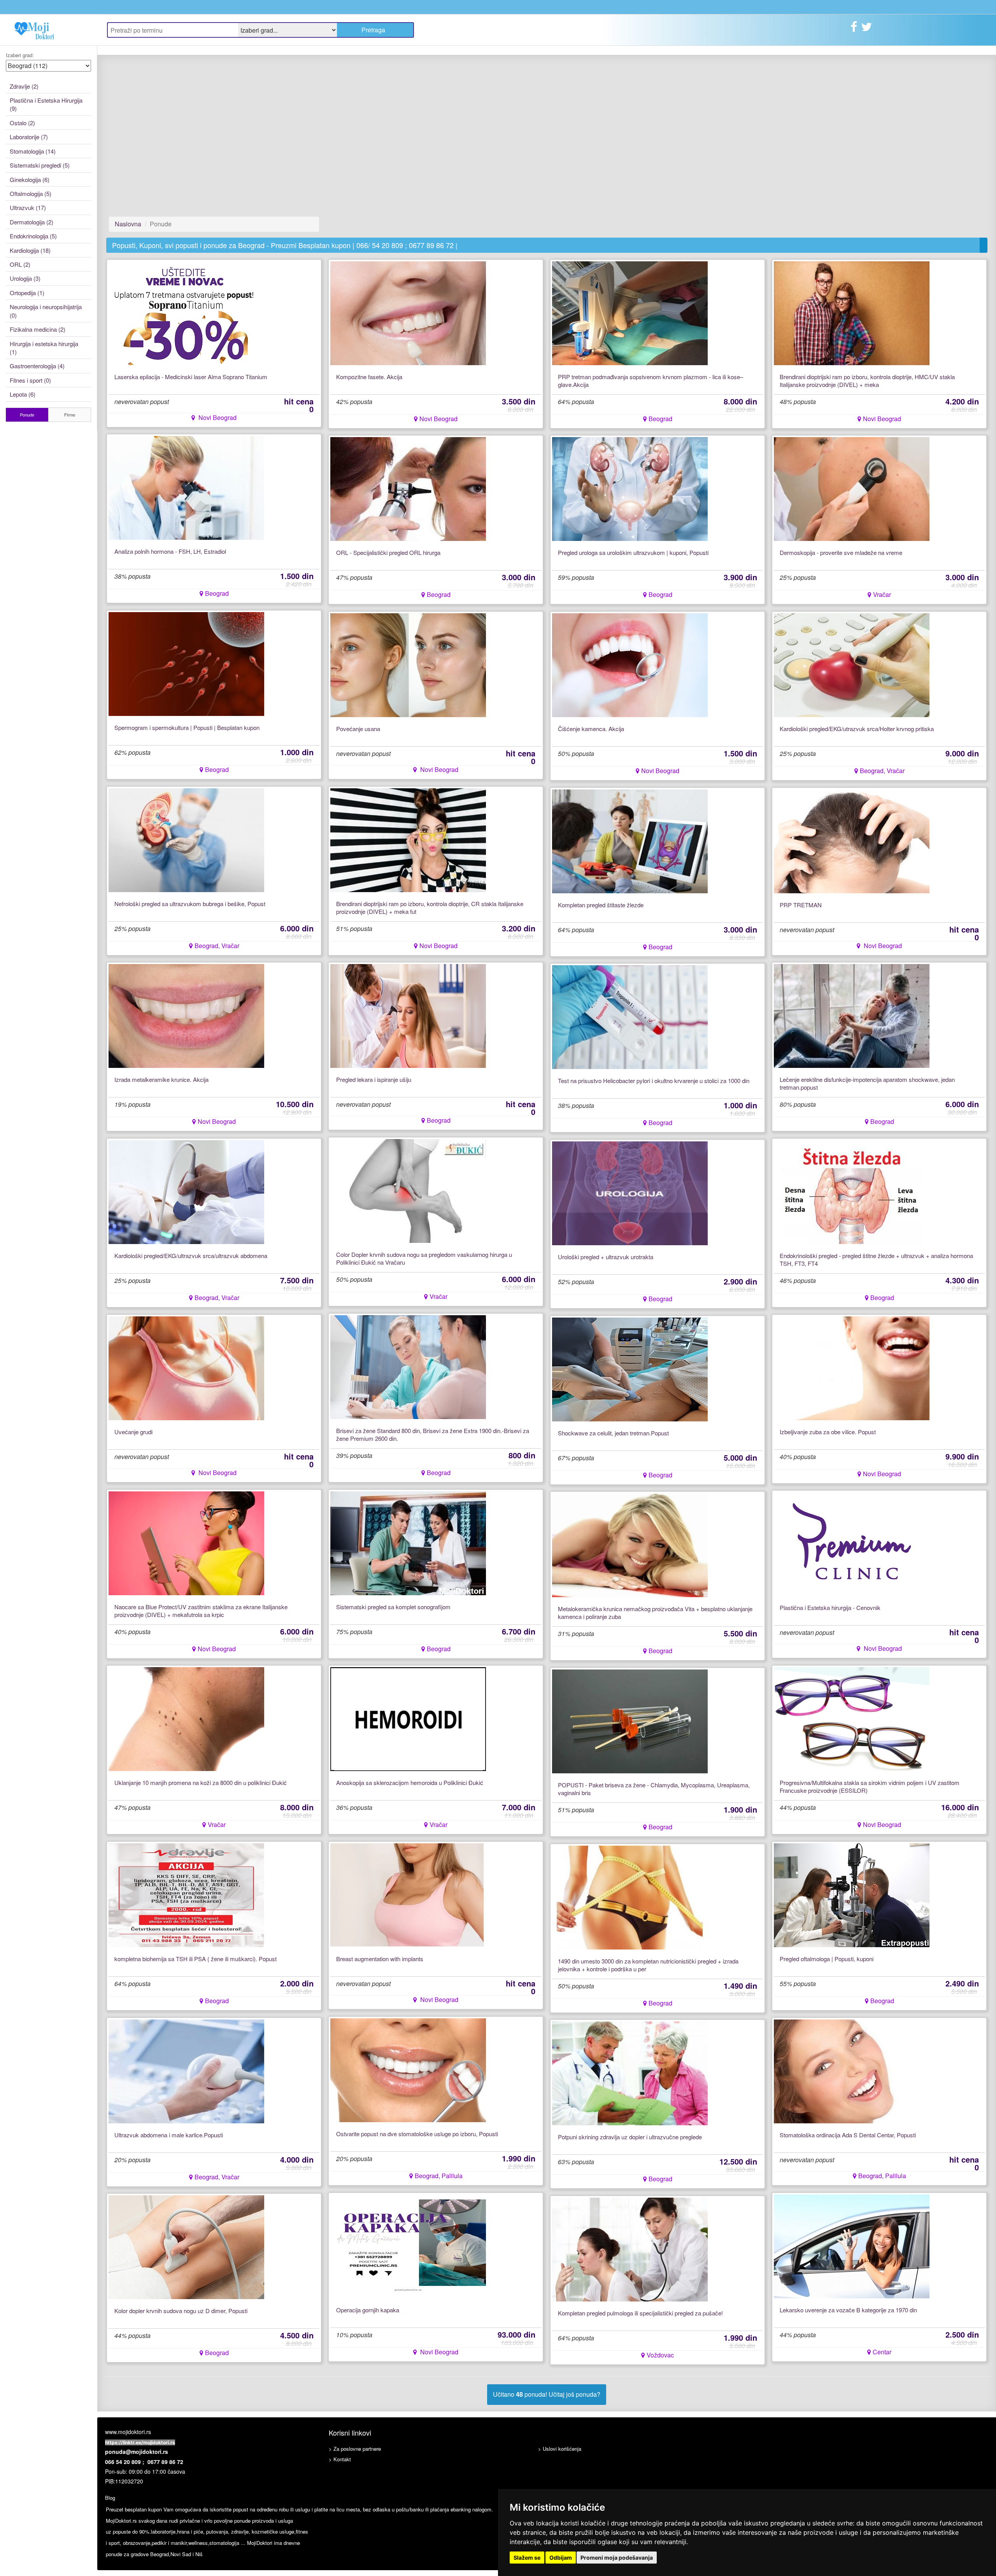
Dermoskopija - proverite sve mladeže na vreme (841, 553)
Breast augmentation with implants (380, 1959)
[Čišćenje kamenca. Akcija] (630, 664)
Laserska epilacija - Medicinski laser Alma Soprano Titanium (191, 377)
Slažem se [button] (527, 2558)
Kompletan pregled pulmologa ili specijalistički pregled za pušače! (640, 2313)
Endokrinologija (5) (33, 236)
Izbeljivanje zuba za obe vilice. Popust (828, 1432)
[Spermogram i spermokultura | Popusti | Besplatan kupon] (186, 663)
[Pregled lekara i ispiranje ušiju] (408, 1015)
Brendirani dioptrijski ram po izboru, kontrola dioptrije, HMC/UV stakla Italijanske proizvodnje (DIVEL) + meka (867, 381)
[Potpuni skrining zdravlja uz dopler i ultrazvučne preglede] (630, 2073)
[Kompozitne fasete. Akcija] (408, 312)
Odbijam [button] (561, 2558)
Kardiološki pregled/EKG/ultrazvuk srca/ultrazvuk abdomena (191, 1256)
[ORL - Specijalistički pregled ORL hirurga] (408, 488)
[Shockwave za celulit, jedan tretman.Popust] (630, 1369)
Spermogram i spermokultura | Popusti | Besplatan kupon (187, 728)
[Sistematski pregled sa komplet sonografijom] (408, 1543)
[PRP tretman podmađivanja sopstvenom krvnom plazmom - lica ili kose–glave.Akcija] (630, 312)
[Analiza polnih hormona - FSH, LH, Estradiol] (186, 487)
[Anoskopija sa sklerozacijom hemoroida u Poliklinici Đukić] (408, 1718)
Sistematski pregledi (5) (40, 165)
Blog (110, 2498)
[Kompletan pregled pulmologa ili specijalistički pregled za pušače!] (630, 2249)
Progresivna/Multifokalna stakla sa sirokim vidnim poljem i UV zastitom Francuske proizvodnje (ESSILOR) (870, 1787)
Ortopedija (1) (27, 293)
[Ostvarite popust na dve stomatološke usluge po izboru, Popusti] (408, 2069)
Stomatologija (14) (33, 151)
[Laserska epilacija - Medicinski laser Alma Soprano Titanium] (186, 312)
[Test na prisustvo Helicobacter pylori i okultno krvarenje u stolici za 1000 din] (630, 1016)
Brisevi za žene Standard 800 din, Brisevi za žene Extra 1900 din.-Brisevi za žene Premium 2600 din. (433, 1435)
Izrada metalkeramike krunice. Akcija (161, 1080)
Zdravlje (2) (24, 86)
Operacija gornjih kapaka (368, 2310)
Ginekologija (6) (30, 179)
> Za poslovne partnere (355, 2449)
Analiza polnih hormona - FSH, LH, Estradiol (170, 551)
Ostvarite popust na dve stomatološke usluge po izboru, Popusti (417, 2134)
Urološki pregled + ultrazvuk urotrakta (606, 1257)
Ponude (27, 415)
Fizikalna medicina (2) (38, 329)
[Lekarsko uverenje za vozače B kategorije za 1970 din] (852, 2246)
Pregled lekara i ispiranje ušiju (374, 1080)
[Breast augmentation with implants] (408, 1894)
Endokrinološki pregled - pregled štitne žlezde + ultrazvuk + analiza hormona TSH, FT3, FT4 (876, 1260)
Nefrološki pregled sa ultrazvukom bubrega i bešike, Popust (190, 904)
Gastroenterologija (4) (37, 366)
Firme (70, 415)
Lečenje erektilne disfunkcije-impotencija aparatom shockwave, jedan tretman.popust (867, 1083)
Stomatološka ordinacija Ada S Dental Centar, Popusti (848, 2135)
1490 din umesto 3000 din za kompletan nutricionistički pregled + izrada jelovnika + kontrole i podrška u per (648, 1965)
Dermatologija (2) (32, 222)
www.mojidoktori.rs (128, 2432)
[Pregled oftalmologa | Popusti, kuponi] (852, 1894)
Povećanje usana (358, 729)
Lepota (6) (23, 394)
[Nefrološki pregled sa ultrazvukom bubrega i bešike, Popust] (186, 839)
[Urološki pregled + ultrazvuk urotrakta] (630, 1193)
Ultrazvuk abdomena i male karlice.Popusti (169, 2135)
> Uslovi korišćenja (560, 2449)
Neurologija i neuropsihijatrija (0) (46, 311)
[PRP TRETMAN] (852, 841)
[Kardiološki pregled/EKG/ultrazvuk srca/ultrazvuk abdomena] (186, 1191)
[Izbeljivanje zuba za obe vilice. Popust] (852, 1368)
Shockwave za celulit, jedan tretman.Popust (613, 1433)
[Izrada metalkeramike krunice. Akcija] (186, 1015)
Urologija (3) (25, 278)
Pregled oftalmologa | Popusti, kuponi (827, 1959)
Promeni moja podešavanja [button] (617, 2558)
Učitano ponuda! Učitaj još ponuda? (547, 2394)
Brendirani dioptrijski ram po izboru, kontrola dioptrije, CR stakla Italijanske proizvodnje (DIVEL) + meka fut (430, 908)
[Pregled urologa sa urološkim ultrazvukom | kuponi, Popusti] (630, 488)
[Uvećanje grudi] (186, 1368)
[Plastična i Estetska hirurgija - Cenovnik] (852, 1543)
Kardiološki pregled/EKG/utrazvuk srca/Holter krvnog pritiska (857, 729)
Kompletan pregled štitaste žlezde (601, 905)
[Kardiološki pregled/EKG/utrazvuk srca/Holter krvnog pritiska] (852, 664)
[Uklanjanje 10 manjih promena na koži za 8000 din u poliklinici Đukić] (186, 1718)
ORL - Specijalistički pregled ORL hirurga (388, 553)
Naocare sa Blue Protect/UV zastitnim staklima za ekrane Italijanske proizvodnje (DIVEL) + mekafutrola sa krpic (201, 1611)
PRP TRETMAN (801, 905)
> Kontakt (340, 2459)
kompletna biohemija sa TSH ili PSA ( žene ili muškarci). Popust (196, 1959)
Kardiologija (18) (30, 250)
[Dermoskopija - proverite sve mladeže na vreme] (852, 488)
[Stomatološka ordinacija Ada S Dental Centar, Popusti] (852, 2071)
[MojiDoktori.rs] (48, 30)
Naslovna (128, 224)
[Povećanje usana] (408, 664)
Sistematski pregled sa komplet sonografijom (393, 1607)
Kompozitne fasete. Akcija (369, 377)
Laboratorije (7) (29, 137)
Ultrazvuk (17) (28, 207)
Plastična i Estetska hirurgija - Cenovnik (830, 1608)
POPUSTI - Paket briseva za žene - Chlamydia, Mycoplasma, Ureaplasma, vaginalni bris (654, 1789)
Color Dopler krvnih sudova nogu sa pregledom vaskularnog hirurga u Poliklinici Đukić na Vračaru (424, 1258)
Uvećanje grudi (133, 1432)
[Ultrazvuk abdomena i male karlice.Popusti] (186, 2071)
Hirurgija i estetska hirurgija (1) (44, 348)
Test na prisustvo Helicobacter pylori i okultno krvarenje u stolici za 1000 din (654, 1081)
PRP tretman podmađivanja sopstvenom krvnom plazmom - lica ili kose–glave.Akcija (651, 381)
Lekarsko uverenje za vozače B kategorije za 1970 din (848, 2310)
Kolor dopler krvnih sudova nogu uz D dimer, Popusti (181, 2311)
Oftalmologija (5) (31, 193)
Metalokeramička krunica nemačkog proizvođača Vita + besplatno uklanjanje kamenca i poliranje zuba (655, 1613)
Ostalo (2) (22, 123)
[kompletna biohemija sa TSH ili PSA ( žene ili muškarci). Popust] (186, 1894)
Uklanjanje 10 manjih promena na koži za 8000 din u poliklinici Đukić (201, 1783)
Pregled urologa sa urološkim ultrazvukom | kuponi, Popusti (633, 553)
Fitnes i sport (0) (30, 380)
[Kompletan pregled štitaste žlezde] (630, 841)
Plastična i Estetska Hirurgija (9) (46, 104)
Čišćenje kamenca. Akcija (591, 729)
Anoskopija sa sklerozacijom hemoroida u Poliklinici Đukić (410, 1783)
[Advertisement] (214, 136)
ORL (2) (20, 264)
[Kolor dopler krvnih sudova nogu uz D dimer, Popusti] (186, 2246)
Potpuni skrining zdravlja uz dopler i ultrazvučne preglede (630, 2137)
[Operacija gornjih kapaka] (408, 2246)
